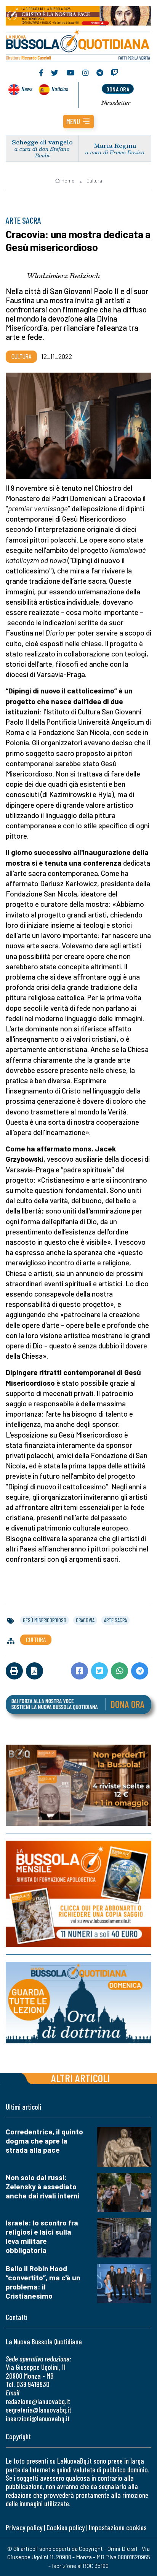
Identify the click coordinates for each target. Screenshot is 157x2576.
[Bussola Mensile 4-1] (78, 1785)
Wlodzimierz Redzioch (64, 275)
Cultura (94, 181)
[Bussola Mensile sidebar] (78, 1894)
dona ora (118, 89)
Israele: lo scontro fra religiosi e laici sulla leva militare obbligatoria (42, 2236)
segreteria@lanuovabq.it (38, 2410)
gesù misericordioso (45, 1620)
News (27, 89)
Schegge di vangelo (42, 142)
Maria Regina (115, 145)
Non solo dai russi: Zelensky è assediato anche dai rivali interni (43, 2186)
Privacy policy (24, 2527)
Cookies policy (66, 2527)
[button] (78, 122)
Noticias (60, 89)
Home (68, 181)
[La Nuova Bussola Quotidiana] (78, 45)
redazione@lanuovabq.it (38, 2401)
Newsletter (116, 102)
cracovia (85, 1620)
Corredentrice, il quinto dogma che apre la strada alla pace (44, 2141)
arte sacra (115, 1620)
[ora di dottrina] (78, 2003)
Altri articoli (81, 2078)
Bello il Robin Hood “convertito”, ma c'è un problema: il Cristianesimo (43, 2282)
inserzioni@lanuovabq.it (38, 2418)
